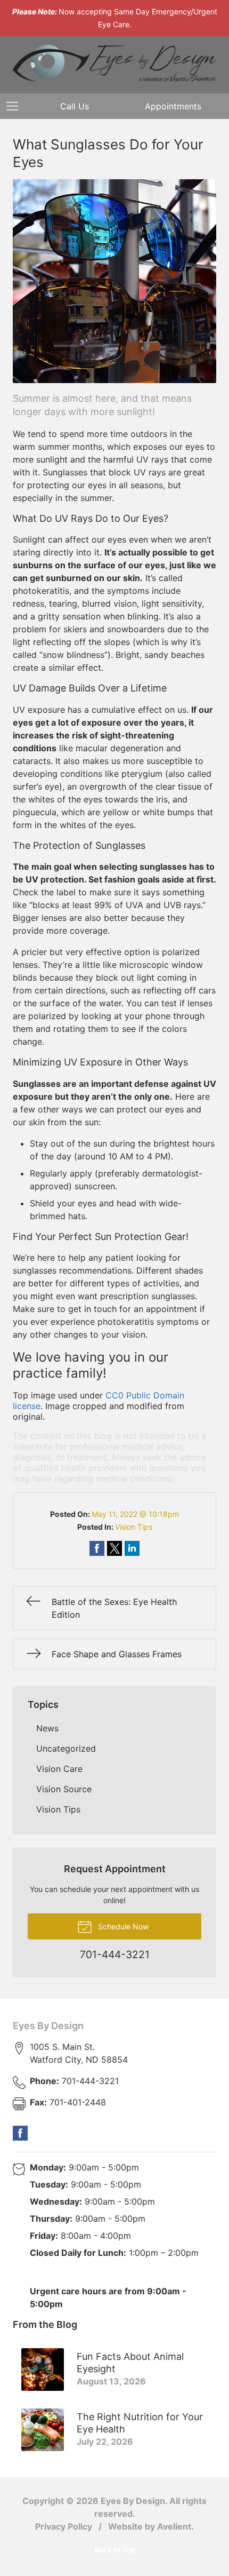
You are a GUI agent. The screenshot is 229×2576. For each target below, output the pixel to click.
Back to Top (115, 2550)
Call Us (75, 106)
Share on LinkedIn (132, 1548)
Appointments (173, 106)
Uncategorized (66, 1748)
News (47, 1728)
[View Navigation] (16, 106)
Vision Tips (134, 1527)
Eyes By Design (48, 2026)
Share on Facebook (97, 1548)
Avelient (174, 2526)
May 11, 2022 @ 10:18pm (135, 1514)
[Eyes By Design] (114, 63)
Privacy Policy (64, 2526)
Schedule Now (122, 1926)
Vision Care (59, 1769)
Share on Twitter (114, 1548)
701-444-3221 (74, 2081)
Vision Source (64, 1789)
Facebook (20, 2133)
